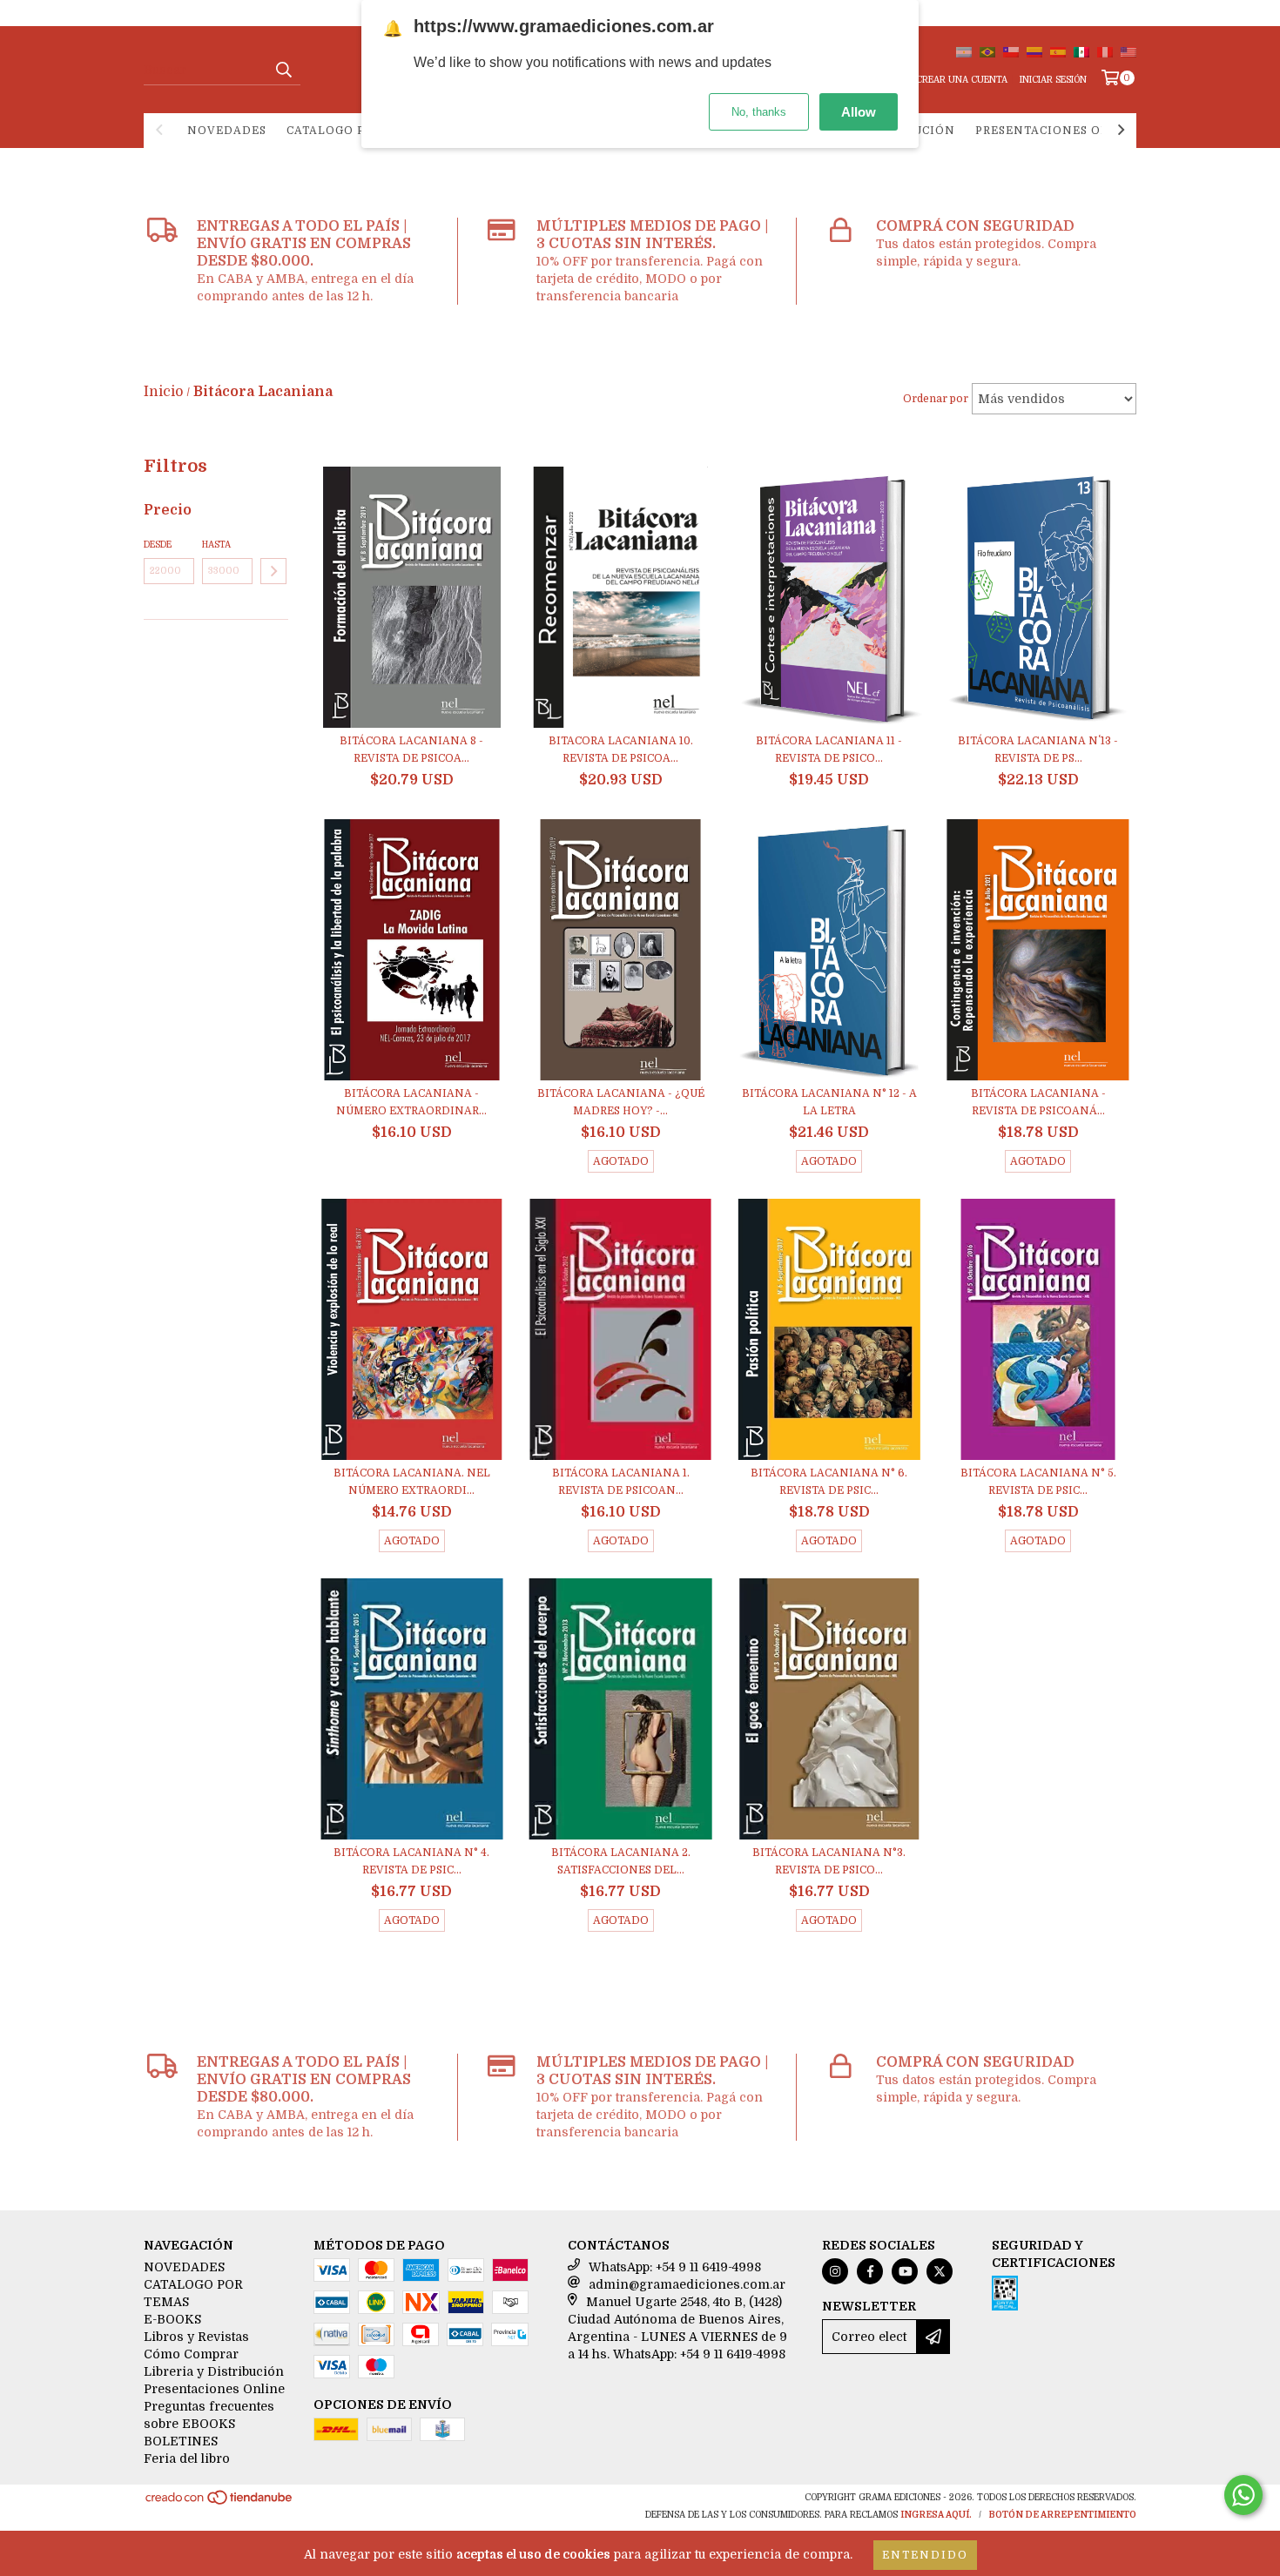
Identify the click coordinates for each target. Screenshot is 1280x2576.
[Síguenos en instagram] (835, 2271)
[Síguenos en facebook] (870, 2271)
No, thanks (759, 112)
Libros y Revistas (196, 2337)
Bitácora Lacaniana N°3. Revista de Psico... (829, 1861)
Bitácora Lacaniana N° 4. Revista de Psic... (411, 1861)
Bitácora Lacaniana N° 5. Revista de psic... (1038, 1482)
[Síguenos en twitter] (940, 2271)
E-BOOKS (172, 2319)
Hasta (216, 545)
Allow (859, 112)
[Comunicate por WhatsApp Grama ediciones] (1243, 2495)
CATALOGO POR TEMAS (357, 131)
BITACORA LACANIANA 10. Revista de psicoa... (621, 750)
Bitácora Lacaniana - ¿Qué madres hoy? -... (621, 1102)
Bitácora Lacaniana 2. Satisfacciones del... (621, 1861)
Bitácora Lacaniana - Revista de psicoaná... (1038, 1102)
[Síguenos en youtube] (905, 2271)
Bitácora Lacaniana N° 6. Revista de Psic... (829, 1482)
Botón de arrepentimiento (1062, 2515)
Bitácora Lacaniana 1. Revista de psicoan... (621, 1482)
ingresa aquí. (936, 2515)
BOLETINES (181, 2441)
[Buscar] (283, 70)
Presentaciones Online (1059, 131)
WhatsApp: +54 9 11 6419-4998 (675, 2267)
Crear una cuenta (962, 80)
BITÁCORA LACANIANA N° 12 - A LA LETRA (829, 1102)
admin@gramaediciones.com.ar (687, 2284)
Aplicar (273, 571)
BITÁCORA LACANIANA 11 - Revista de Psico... (829, 750)
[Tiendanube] (220, 2503)
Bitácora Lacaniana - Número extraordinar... (411, 1102)
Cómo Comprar (191, 2354)
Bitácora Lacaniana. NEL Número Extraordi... (412, 1482)
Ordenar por (936, 399)
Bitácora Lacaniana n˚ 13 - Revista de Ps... (1038, 750)
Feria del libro (187, 2458)
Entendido (925, 2555)
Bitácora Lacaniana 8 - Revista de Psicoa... (411, 750)
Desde (158, 545)
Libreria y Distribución (214, 2371)
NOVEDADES (227, 131)
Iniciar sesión (1053, 80)
